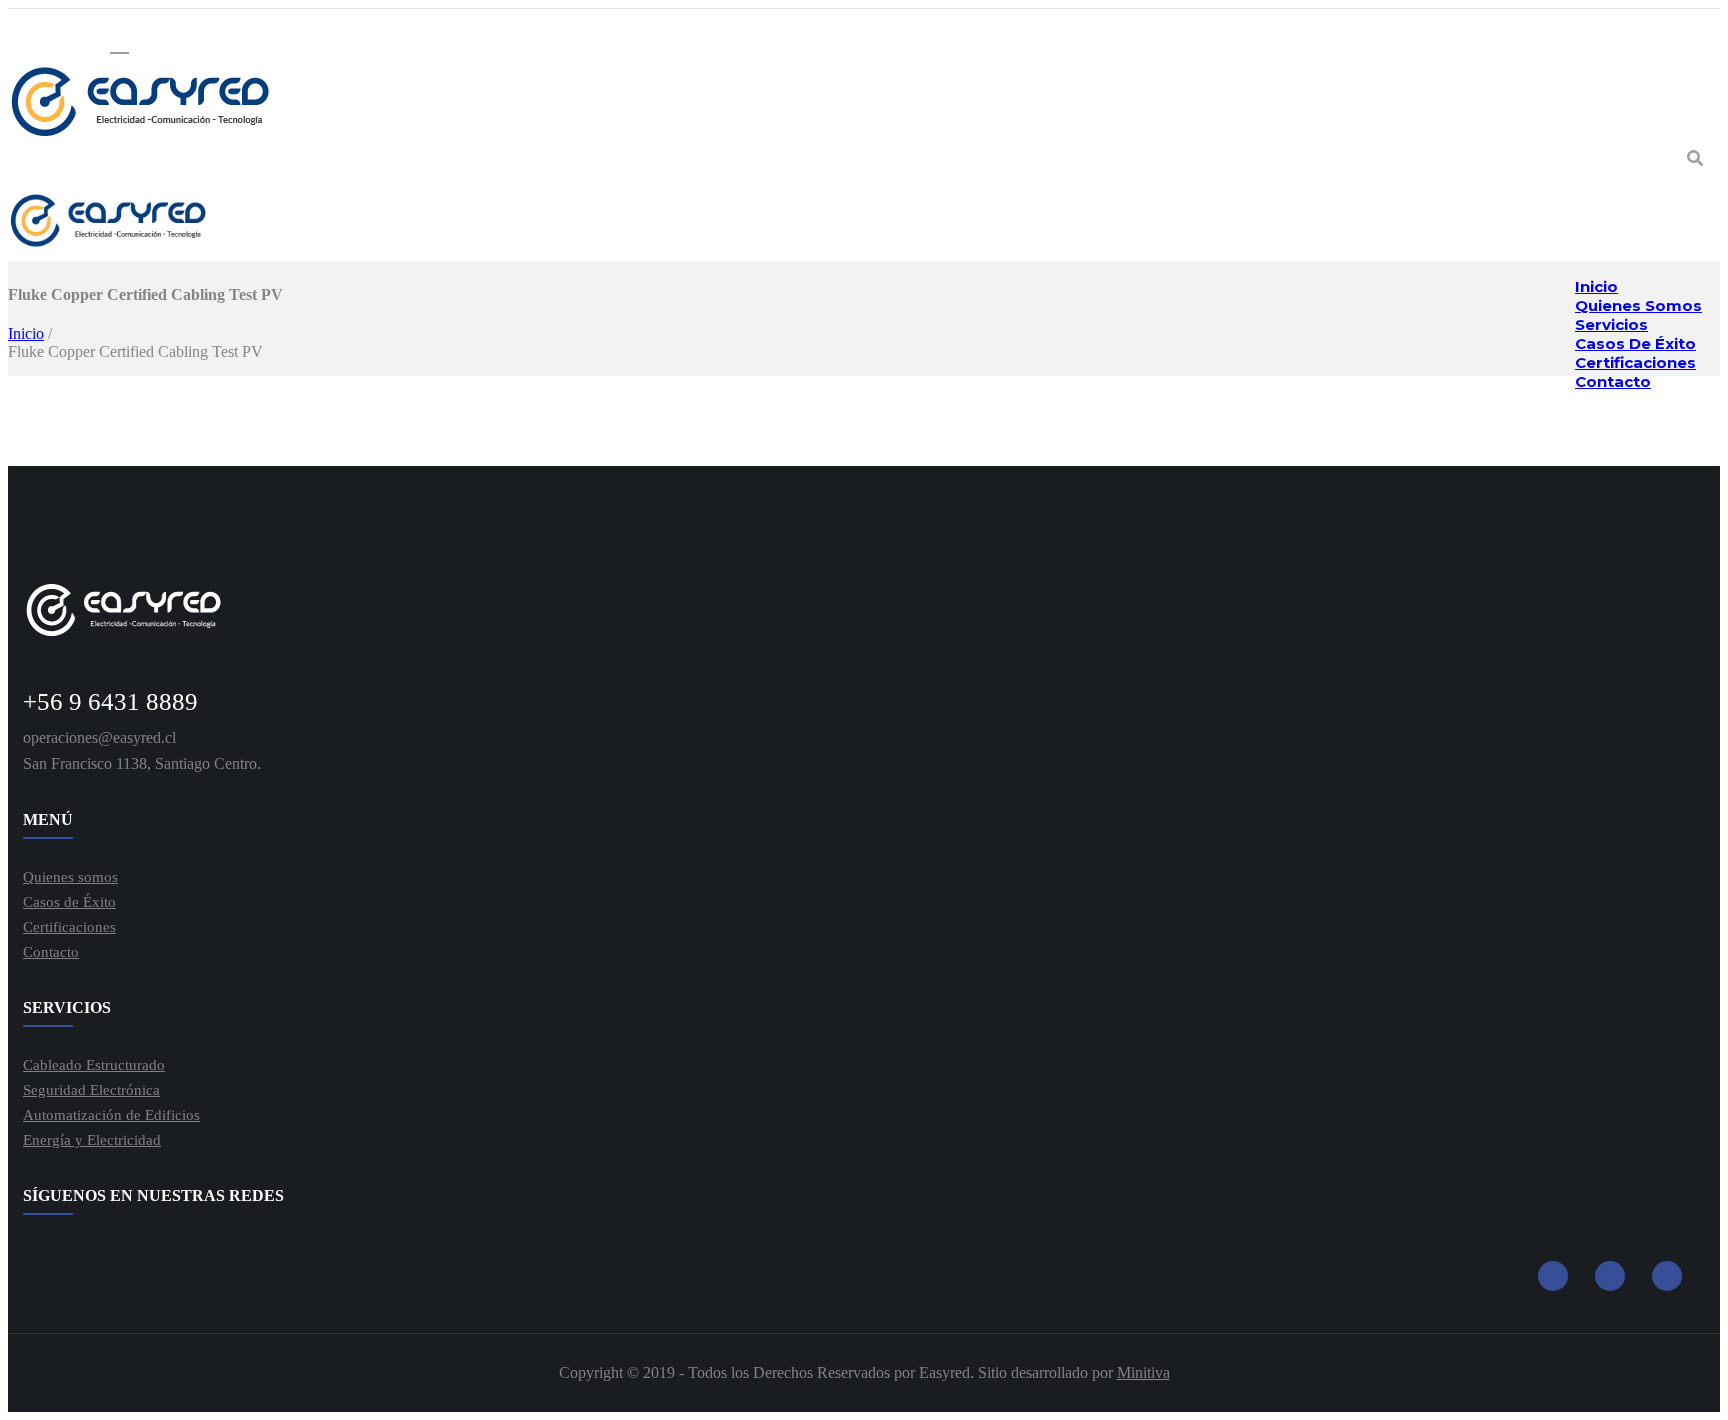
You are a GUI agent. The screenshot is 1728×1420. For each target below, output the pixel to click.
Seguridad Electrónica (91, 1090)
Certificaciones (69, 927)
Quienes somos (70, 877)
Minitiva (1143, 1372)
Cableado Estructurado (94, 1065)
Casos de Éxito (69, 902)
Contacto (1613, 381)
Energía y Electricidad (92, 1140)
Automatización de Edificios (111, 1115)
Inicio (26, 333)
